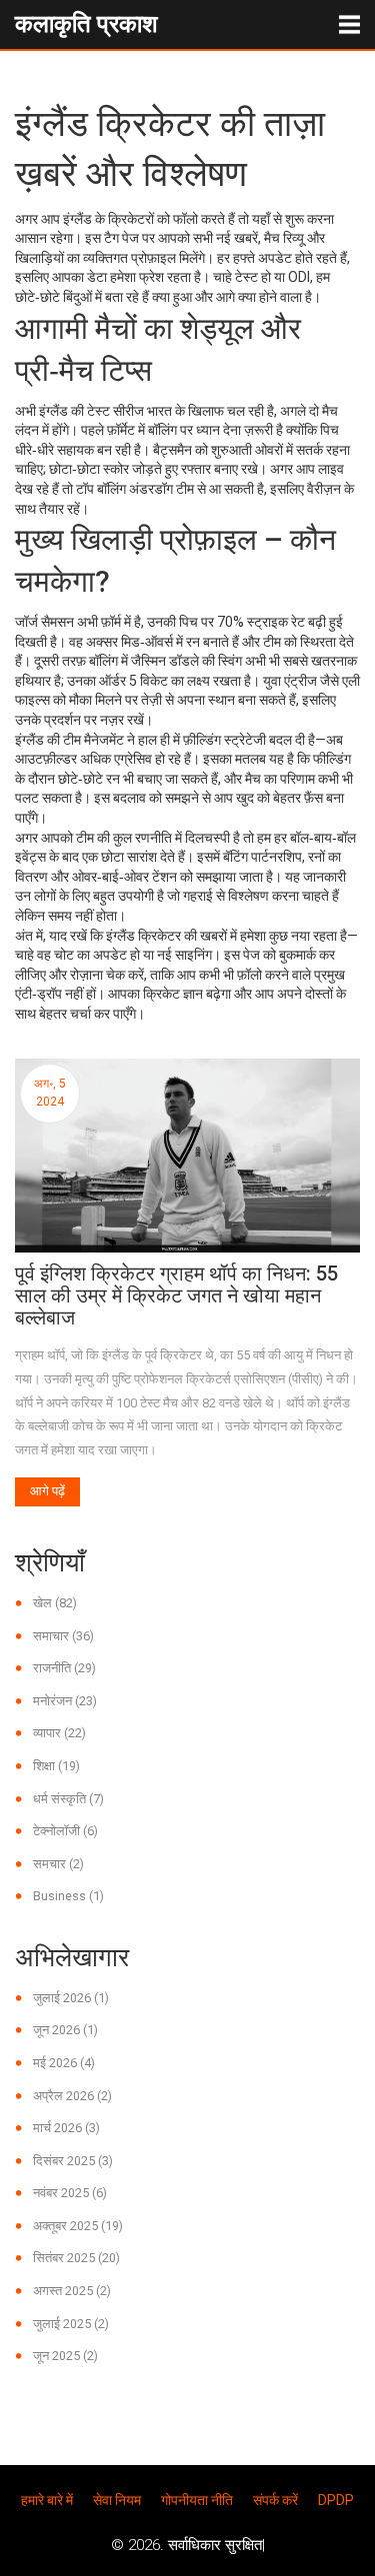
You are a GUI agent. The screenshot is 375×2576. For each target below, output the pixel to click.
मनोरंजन (65, 1701)
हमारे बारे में (47, 2500)
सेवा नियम (117, 2500)
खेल (55, 1603)
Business (68, 1896)
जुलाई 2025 (71, 2324)
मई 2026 (64, 2063)
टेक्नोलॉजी (65, 1831)
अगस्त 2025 (72, 2291)
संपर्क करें (275, 2500)
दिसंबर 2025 (73, 2161)
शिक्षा (56, 1766)
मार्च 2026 (66, 2128)
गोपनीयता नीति (197, 2500)
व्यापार (59, 1733)
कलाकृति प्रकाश (86, 24)
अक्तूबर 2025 (78, 2226)
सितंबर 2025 (76, 2258)
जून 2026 (65, 2030)
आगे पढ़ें (47, 1491)
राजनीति (64, 1668)
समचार (58, 1864)
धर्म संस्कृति (68, 1799)
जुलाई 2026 (71, 1998)
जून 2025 (65, 2356)
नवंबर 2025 (70, 2193)
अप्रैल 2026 (72, 2096)
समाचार (63, 1636)
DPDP (336, 2500)
